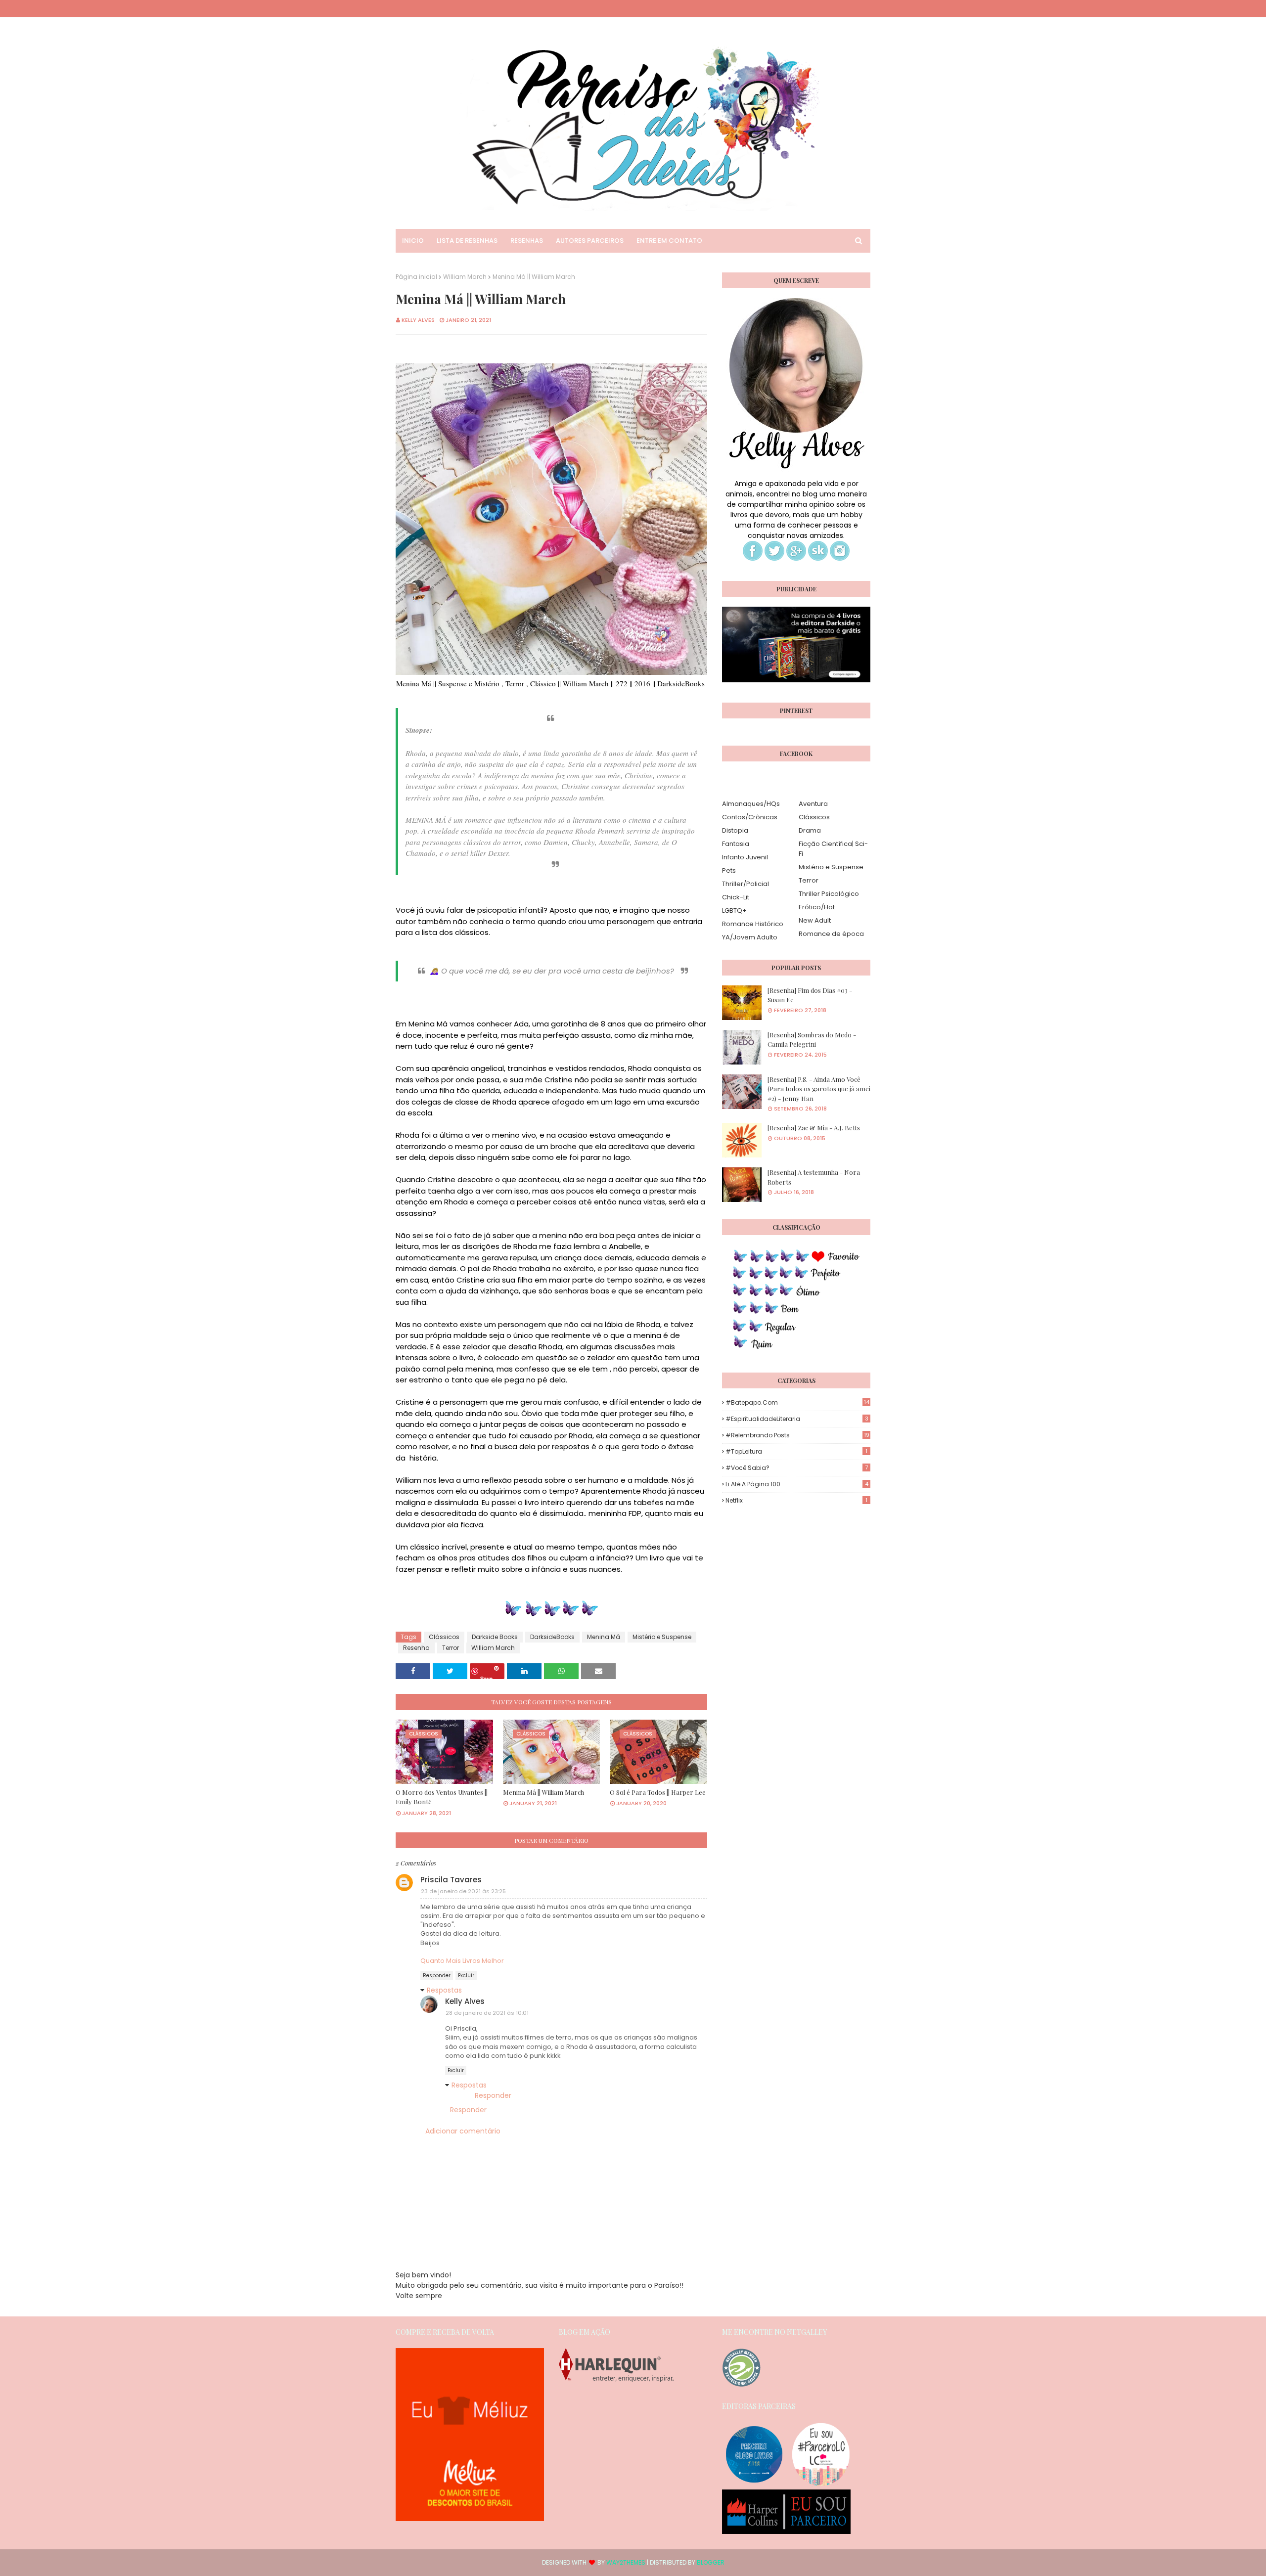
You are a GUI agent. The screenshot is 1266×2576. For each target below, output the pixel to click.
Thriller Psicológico (829, 894)
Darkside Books (495, 1637)
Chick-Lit (736, 897)
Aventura (813, 804)
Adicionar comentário (463, 2131)
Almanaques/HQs (751, 804)
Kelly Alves (418, 320)
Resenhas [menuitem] (527, 241)
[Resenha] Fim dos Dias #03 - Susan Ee (810, 995)
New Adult (815, 920)
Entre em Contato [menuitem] (669, 241)
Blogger (711, 2562)
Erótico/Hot (817, 907)
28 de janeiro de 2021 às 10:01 (487, 2013)
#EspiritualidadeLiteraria (797, 1419)
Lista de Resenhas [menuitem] (467, 241)
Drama (810, 830)
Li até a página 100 (797, 1484)
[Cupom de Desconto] (470, 2519)
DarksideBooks (552, 1637)
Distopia (735, 830)
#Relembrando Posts (797, 1435)
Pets (729, 870)
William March (465, 277)
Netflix (796, 1500)
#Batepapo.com (797, 1402)
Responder (437, 1976)
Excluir (466, 1976)
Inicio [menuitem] (413, 241)
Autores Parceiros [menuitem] (590, 241)
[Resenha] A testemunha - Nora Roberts (814, 1177)
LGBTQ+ (734, 910)
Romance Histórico (753, 924)
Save (486, 1677)
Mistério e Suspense (662, 1637)
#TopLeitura (796, 1451)
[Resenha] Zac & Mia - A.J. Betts (814, 1128)
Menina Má (604, 1637)
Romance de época (831, 934)
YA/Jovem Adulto (750, 937)
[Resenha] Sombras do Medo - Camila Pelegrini (812, 1040)
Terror (451, 1648)
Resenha (416, 1648)
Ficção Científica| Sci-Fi (833, 849)
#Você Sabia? (797, 1468)
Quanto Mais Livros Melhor (462, 1961)
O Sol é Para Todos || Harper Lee (658, 1792)
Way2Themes (626, 2562)
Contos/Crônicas (750, 817)
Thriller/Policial (746, 884)
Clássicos (444, 1637)
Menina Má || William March (543, 1792)
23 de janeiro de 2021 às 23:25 (463, 1891)
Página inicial (416, 277)
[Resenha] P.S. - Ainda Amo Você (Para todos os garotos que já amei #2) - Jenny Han (819, 1089)
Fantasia (736, 844)
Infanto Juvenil (745, 857)
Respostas (444, 1990)
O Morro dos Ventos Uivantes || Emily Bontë (442, 1797)
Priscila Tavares (451, 1880)
